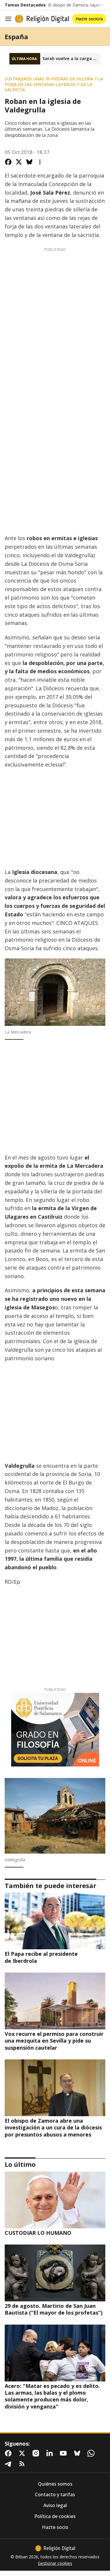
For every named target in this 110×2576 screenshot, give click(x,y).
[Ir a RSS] (23, 2464)
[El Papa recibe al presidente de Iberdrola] (55, 1921)
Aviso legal (55, 2505)
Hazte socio (55, 2527)
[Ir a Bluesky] (78, 2453)
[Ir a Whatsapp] (92, 2453)
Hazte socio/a (89, 19)
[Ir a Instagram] (37, 2453)
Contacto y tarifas (55, 2495)
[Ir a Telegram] (9, 2464)
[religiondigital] (55, 2548)
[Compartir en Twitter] (19, 162)
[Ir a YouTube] (65, 2453)
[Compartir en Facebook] (8, 162)
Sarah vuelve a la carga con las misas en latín (72, 59)
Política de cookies (55, 2516)
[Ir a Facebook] (9, 2453)
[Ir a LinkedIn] (51, 2453)
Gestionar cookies (55, 2563)
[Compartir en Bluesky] (29, 162)
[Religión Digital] (42, 19)
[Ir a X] (23, 2453)
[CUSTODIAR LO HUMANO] (55, 2200)
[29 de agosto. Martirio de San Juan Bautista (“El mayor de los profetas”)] (55, 2273)
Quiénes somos (55, 2484)
